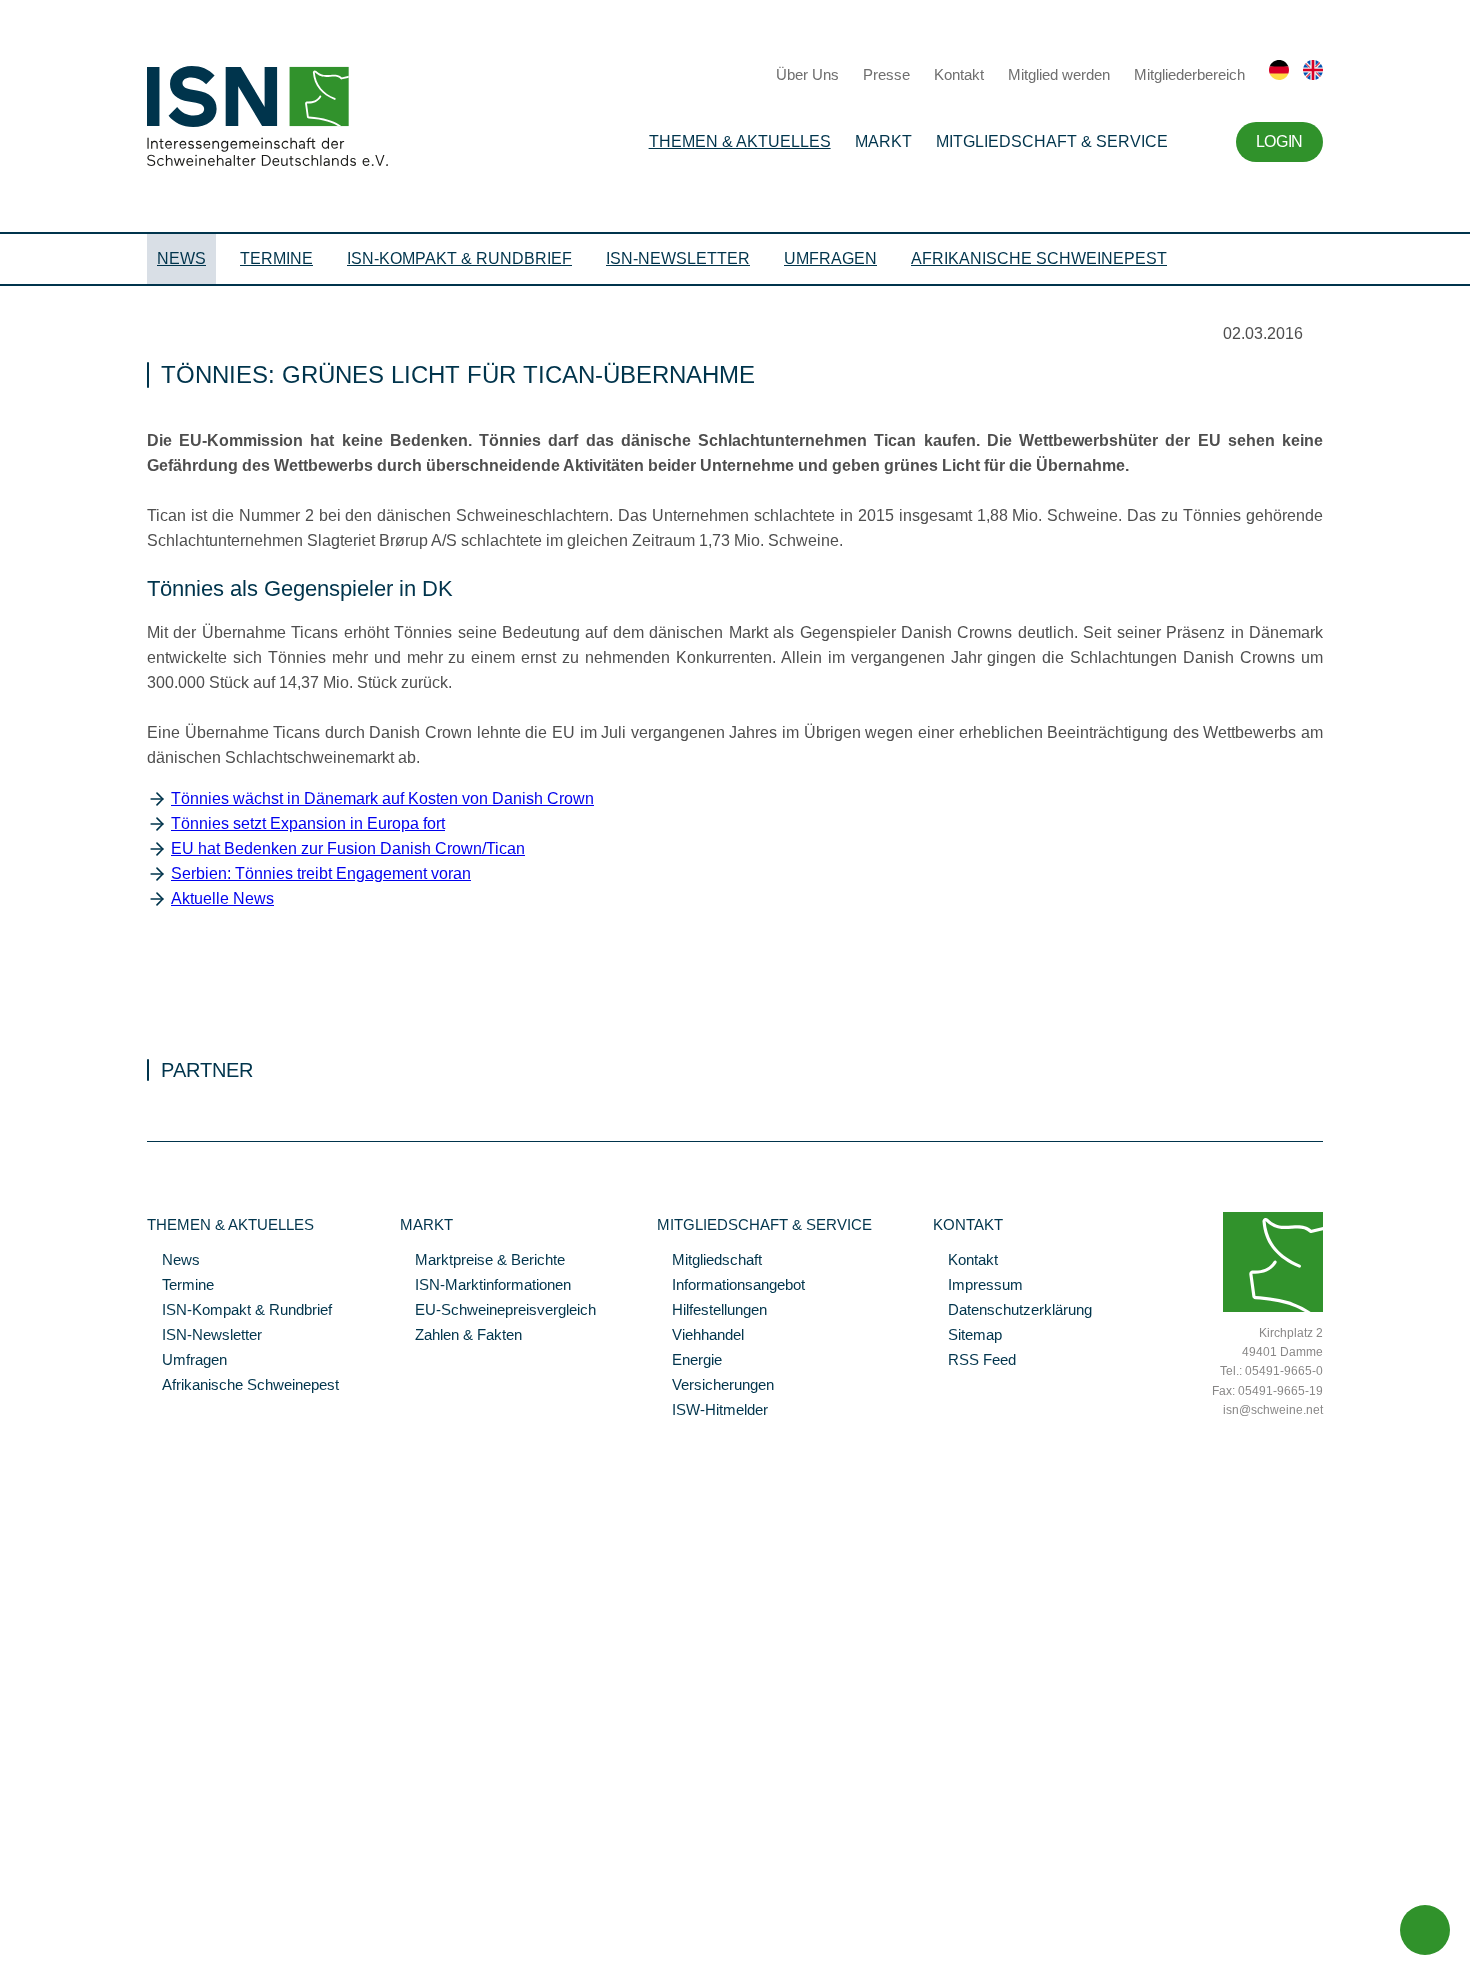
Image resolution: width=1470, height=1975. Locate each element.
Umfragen (830, 258)
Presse (886, 74)
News (181, 258)
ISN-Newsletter (678, 258)
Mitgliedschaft (709, 1261)
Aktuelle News (222, 898)
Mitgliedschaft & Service (1052, 141)
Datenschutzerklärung (1012, 1311)
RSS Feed (974, 1361)
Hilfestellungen (712, 1311)
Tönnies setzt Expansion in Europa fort (308, 823)
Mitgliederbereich (1189, 74)
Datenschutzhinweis (63, 1932)
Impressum (978, 1286)
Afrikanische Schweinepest (1039, 258)
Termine (276, 258)
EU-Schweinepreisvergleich (498, 1311)
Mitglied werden (1059, 74)
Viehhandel (700, 1336)
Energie (689, 1361)
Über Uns (807, 74)
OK (10, 1960)
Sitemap (967, 1336)
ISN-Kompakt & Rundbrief (459, 258)
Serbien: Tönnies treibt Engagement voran (321, 873)
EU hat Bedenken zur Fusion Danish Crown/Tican (348, 848)
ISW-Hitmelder (712, 1411)
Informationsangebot (731, 1286)
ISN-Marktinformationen (485, 1286)
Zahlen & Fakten (461, 1336)
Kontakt (959, 74)
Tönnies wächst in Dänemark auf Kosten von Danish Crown (382, 798)
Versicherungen (715, 1386)
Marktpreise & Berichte (482, 1261)
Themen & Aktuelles (740, 141)
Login (1279, 141)
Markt (883, 141)
